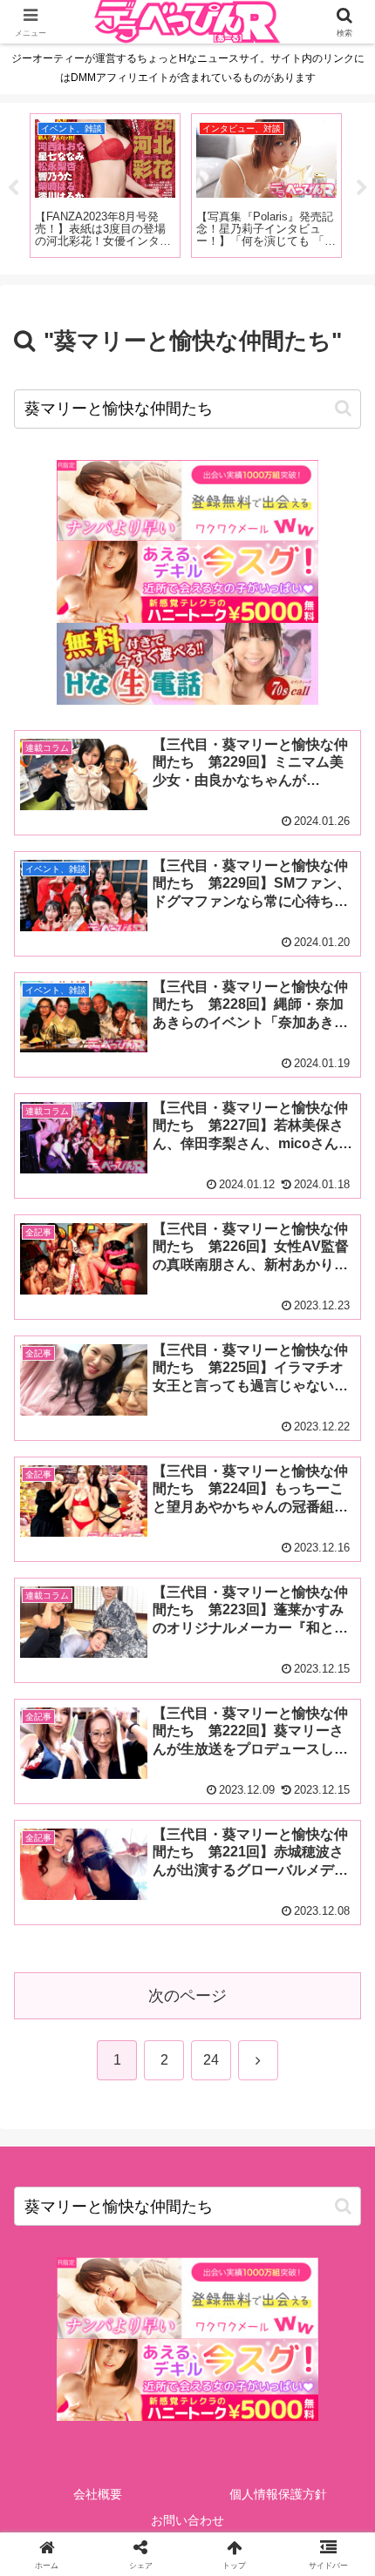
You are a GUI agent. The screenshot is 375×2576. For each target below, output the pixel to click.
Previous (13, 188)
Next (362, 188)
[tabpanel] (105, 186)
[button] (343, 408)
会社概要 (98, 2494)
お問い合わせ (187, 2520)
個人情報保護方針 (278, 2494)
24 (211, 2060)
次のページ (187, 1996)
